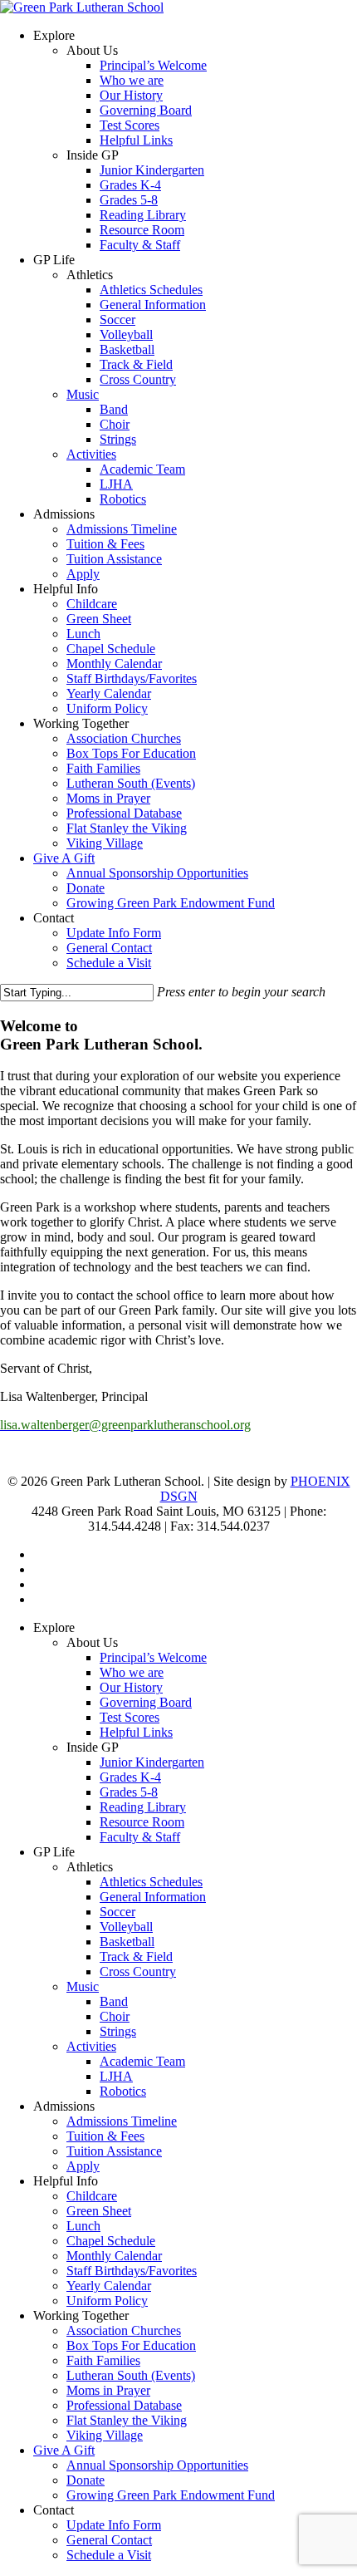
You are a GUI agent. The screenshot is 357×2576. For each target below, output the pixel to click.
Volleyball (126, 1927)
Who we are (132, 1672)
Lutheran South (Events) (131, 2375)
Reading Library (143, 1807)
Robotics (123, 2091)
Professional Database (124, 2405)
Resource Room (142, 1822)
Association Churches (124, 2330)
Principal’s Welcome (153, 1657)
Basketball (127, 1942)
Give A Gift (64, 2450)
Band (114, 2001)
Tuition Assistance (114, 2151)
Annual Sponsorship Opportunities (157, 2465)
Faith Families (103, 2360)
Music (83, 1986)
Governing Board (146, 1702)
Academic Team (142, 2061)
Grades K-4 (130, 1777)
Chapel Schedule (111, 2241)
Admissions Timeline (122, 2121)
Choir (115, 2016)
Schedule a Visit (109, 2555)
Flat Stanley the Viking (127, 2420)
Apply (83, 2166)
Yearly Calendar (109, 2286)
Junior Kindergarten (152, 1762)
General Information (153, 1897)
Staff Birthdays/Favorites (132, 2271)
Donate (86, 2480)
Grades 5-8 (129, 1792)
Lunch (83, 2226)
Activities (91, 2046)
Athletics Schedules (151, 1882)
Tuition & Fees (105, 2136)
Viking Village (105, 2435)
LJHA (116, 2076)
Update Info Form (114, 2525)
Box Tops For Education (131, 2345)
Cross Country (138, 1971)
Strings (118, 2031)
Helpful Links (136, 1732)
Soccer (117, 1912)
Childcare (92, 2196)
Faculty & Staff (140, 1837)
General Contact (109, 2540)
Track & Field (136, 1957)
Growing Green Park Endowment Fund (171, 2495)
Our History (131, 1687)
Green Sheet (99, 2211)
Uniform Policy (107, 2301)
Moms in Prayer (108, 2390)
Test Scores (130, 1717)
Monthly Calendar (114, 2256)
